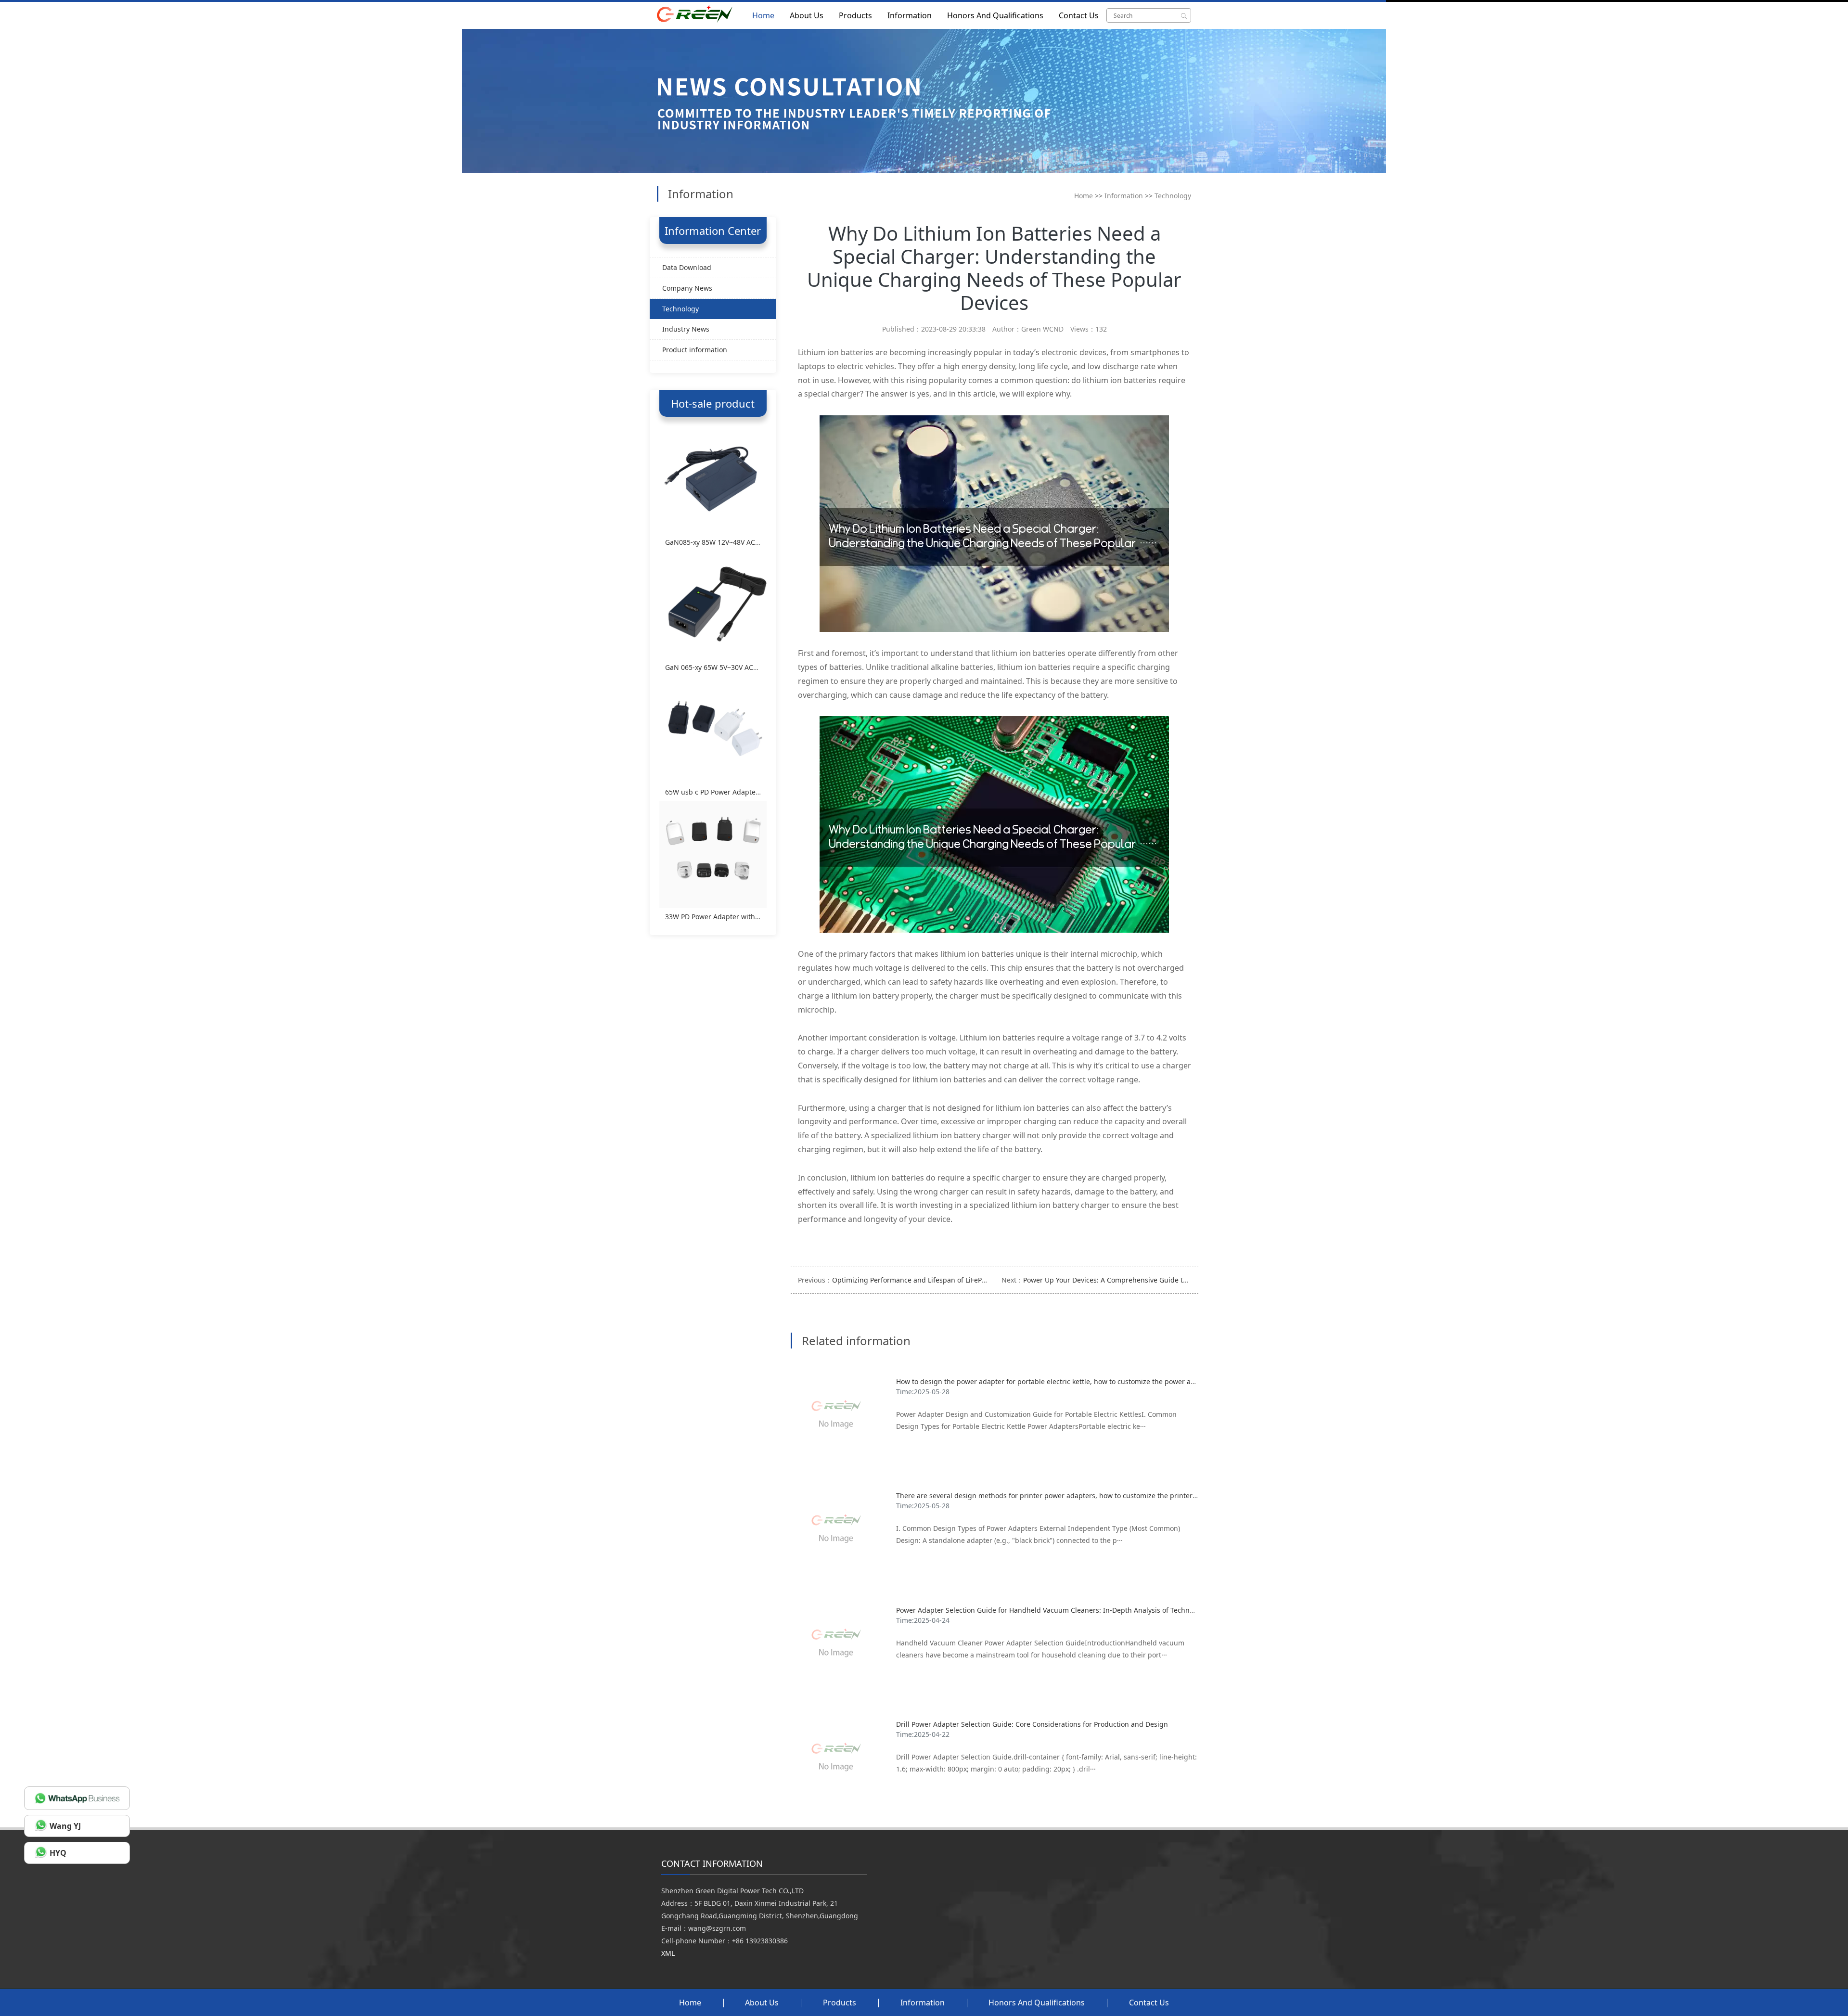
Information (910, 15)
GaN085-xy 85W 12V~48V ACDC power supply (738, 542)
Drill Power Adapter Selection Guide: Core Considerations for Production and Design (1032, 1724)
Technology (1173, 196)
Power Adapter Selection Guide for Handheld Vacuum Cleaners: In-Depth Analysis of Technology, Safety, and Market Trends (1095, 1610)
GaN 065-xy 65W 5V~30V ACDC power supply (737, 667)
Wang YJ (65, 1826)
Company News (687, 288)
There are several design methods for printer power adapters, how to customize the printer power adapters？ (1074, 1496)
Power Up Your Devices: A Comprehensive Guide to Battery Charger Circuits (1145, 1280)
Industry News (686, 329)
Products (855, 15)
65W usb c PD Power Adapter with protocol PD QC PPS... (755, 792)
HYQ (58, 1853)
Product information (695, 350)
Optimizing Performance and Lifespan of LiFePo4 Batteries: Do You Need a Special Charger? (980, 1280)
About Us (807, 15)
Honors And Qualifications (995, 15)
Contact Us (1079, 15)
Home (763, 15)
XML (668, 1953)
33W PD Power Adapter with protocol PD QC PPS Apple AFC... (762, 917)
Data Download (687, 267)
